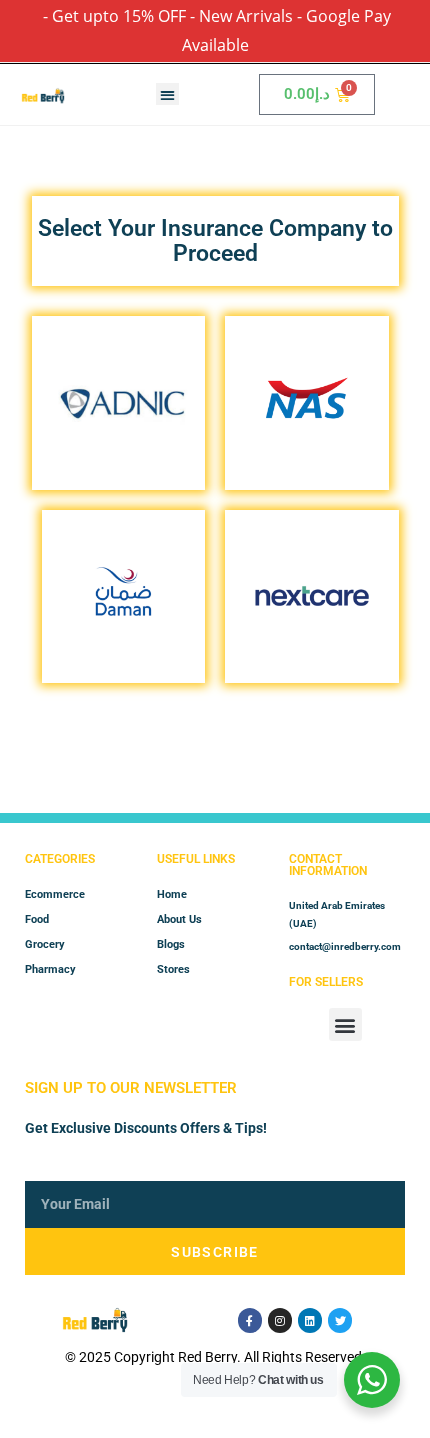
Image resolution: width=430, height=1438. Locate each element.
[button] (167, 94)
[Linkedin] (310, 1320)
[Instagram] (280, 1320)
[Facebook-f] (250, 1320)
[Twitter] (340, 1320)
